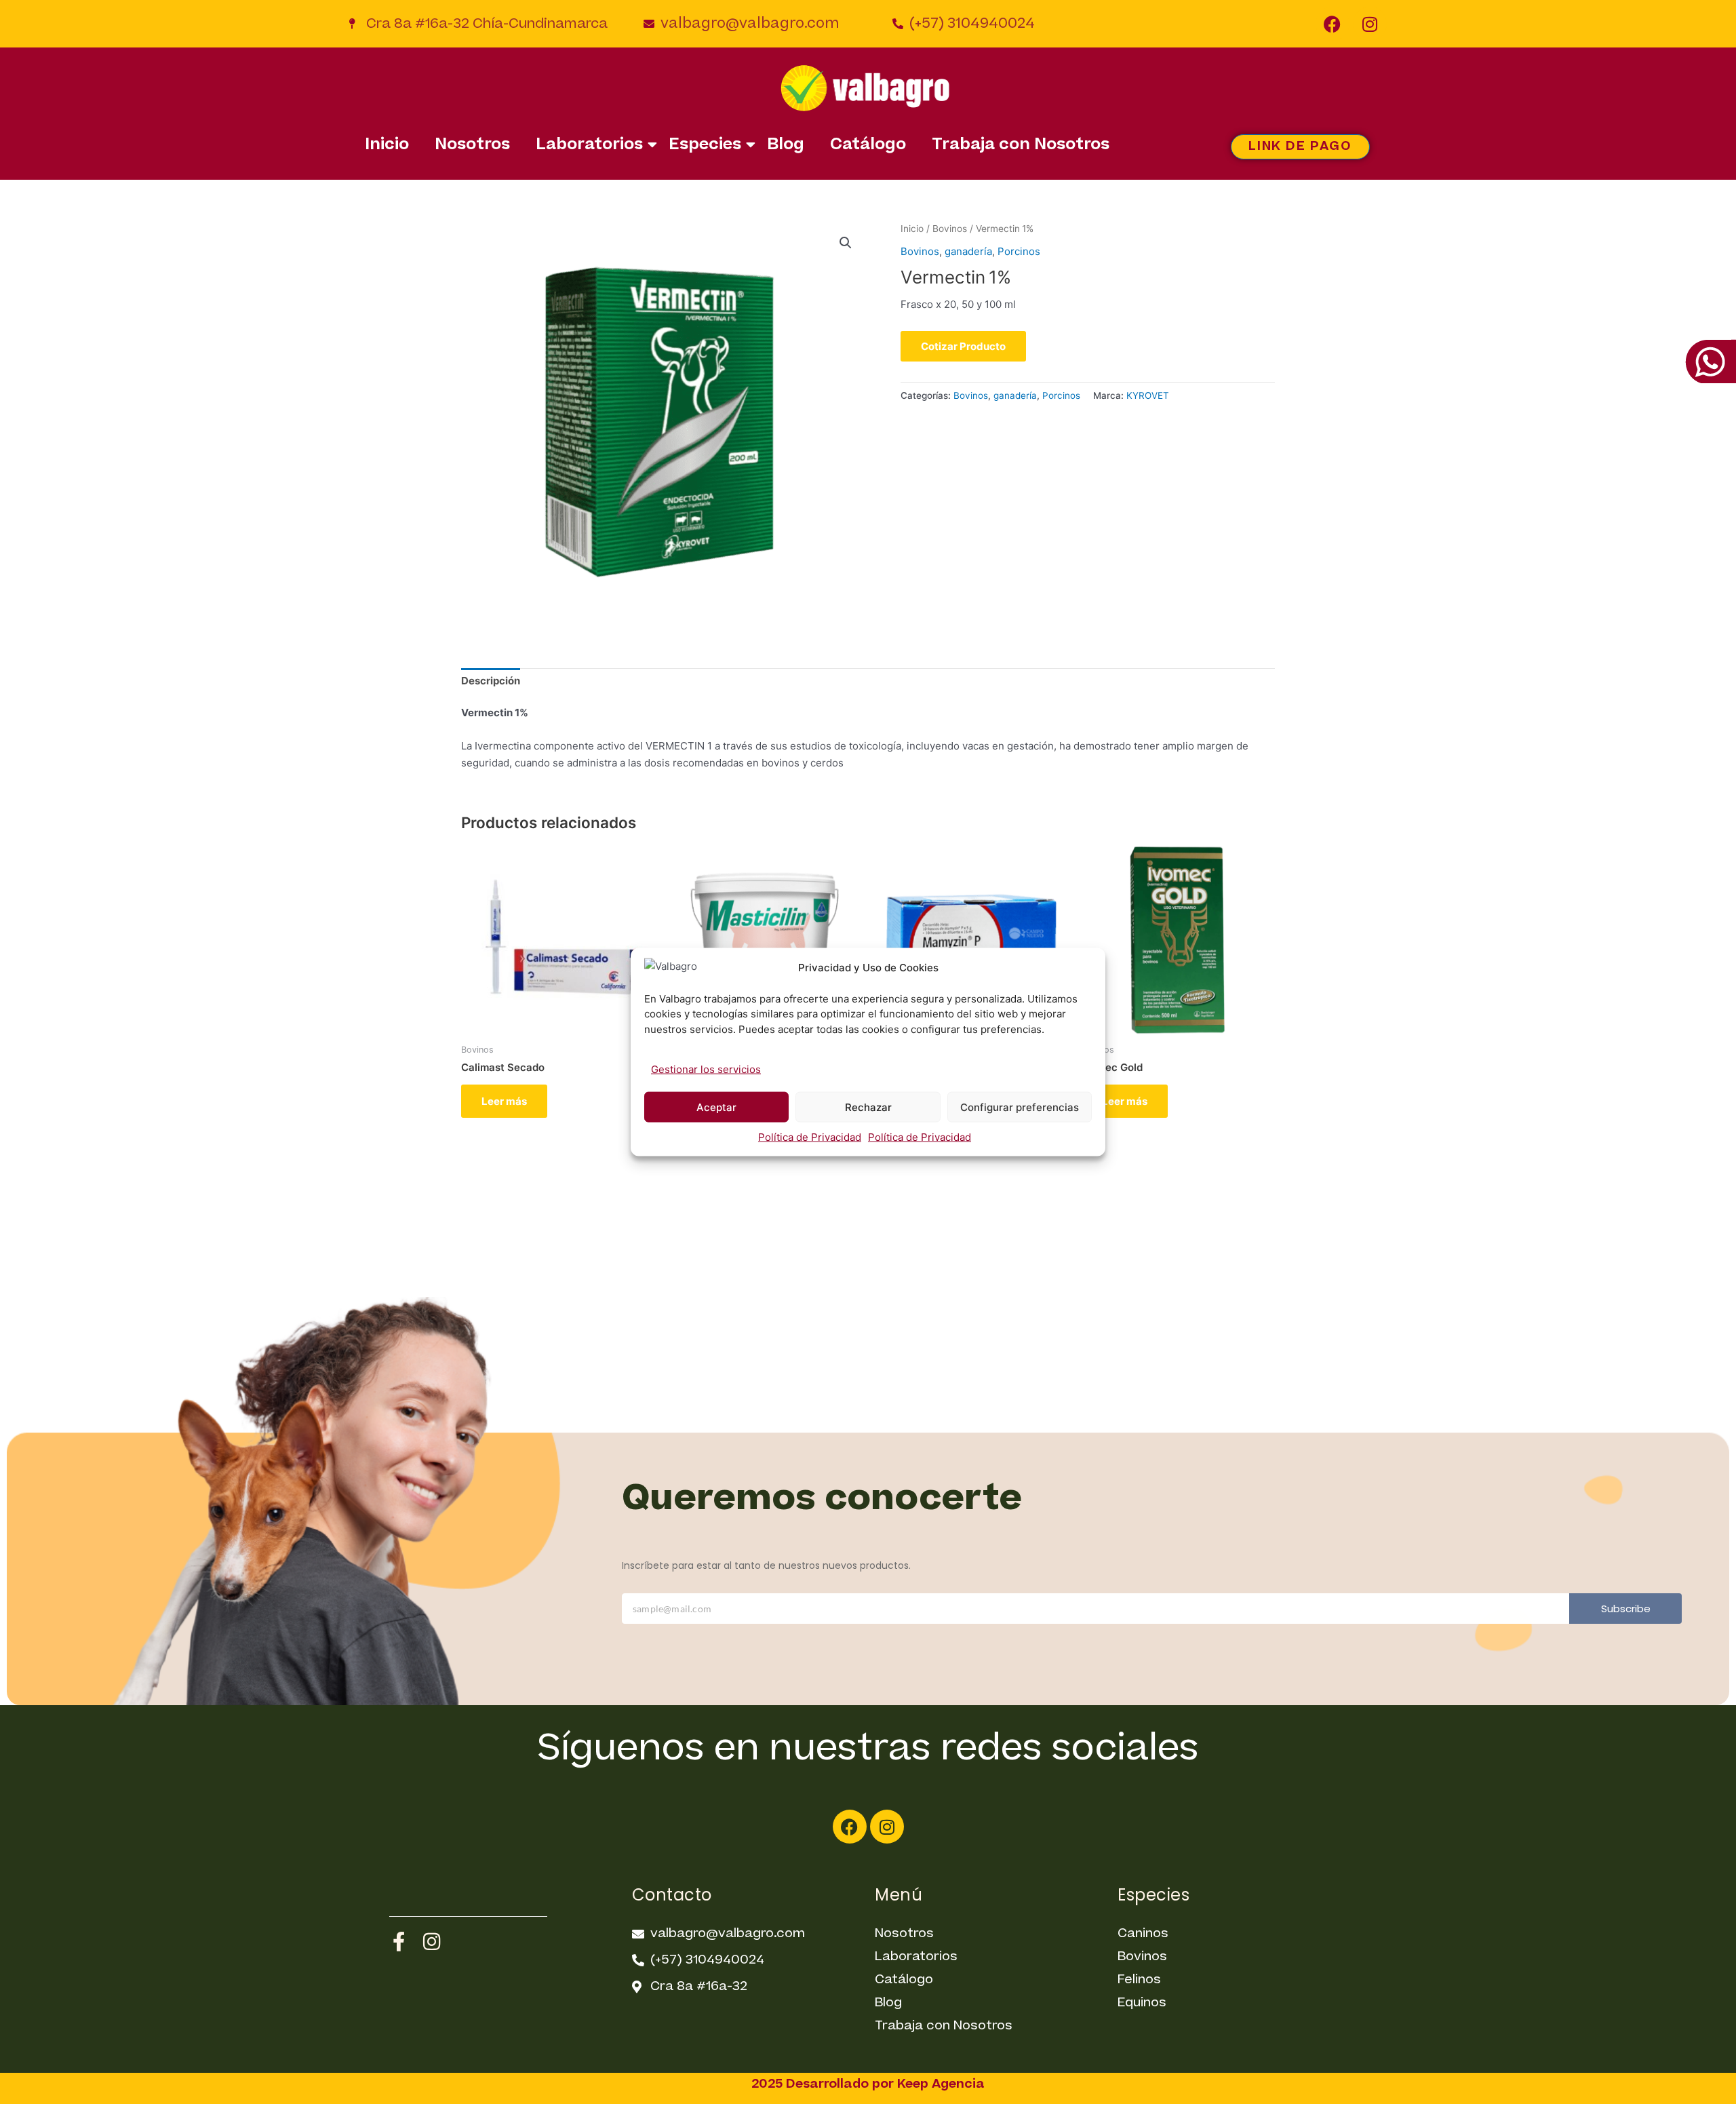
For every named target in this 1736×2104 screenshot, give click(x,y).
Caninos (1143, 1933)
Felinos (1139, 1980)
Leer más (504, 1101)
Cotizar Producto (963, 346)
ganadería (968, 251)
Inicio (387, 145)
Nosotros (472, 145)
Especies (705, 145)
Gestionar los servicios (706, 1069)
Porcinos (1019, 251)
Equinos (1142, 2003)
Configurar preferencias (1020, 1107)
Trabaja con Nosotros (1021, 145)
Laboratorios (589, 145)
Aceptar (716, 1107)
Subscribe (1626, 1609)
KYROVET (1148, 395)
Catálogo (868, 145)
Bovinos (950, 229)
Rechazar (868, 1107)
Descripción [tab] (491, 681)
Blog (786, 145)
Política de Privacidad (810, 1137)
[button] (846, 243)
